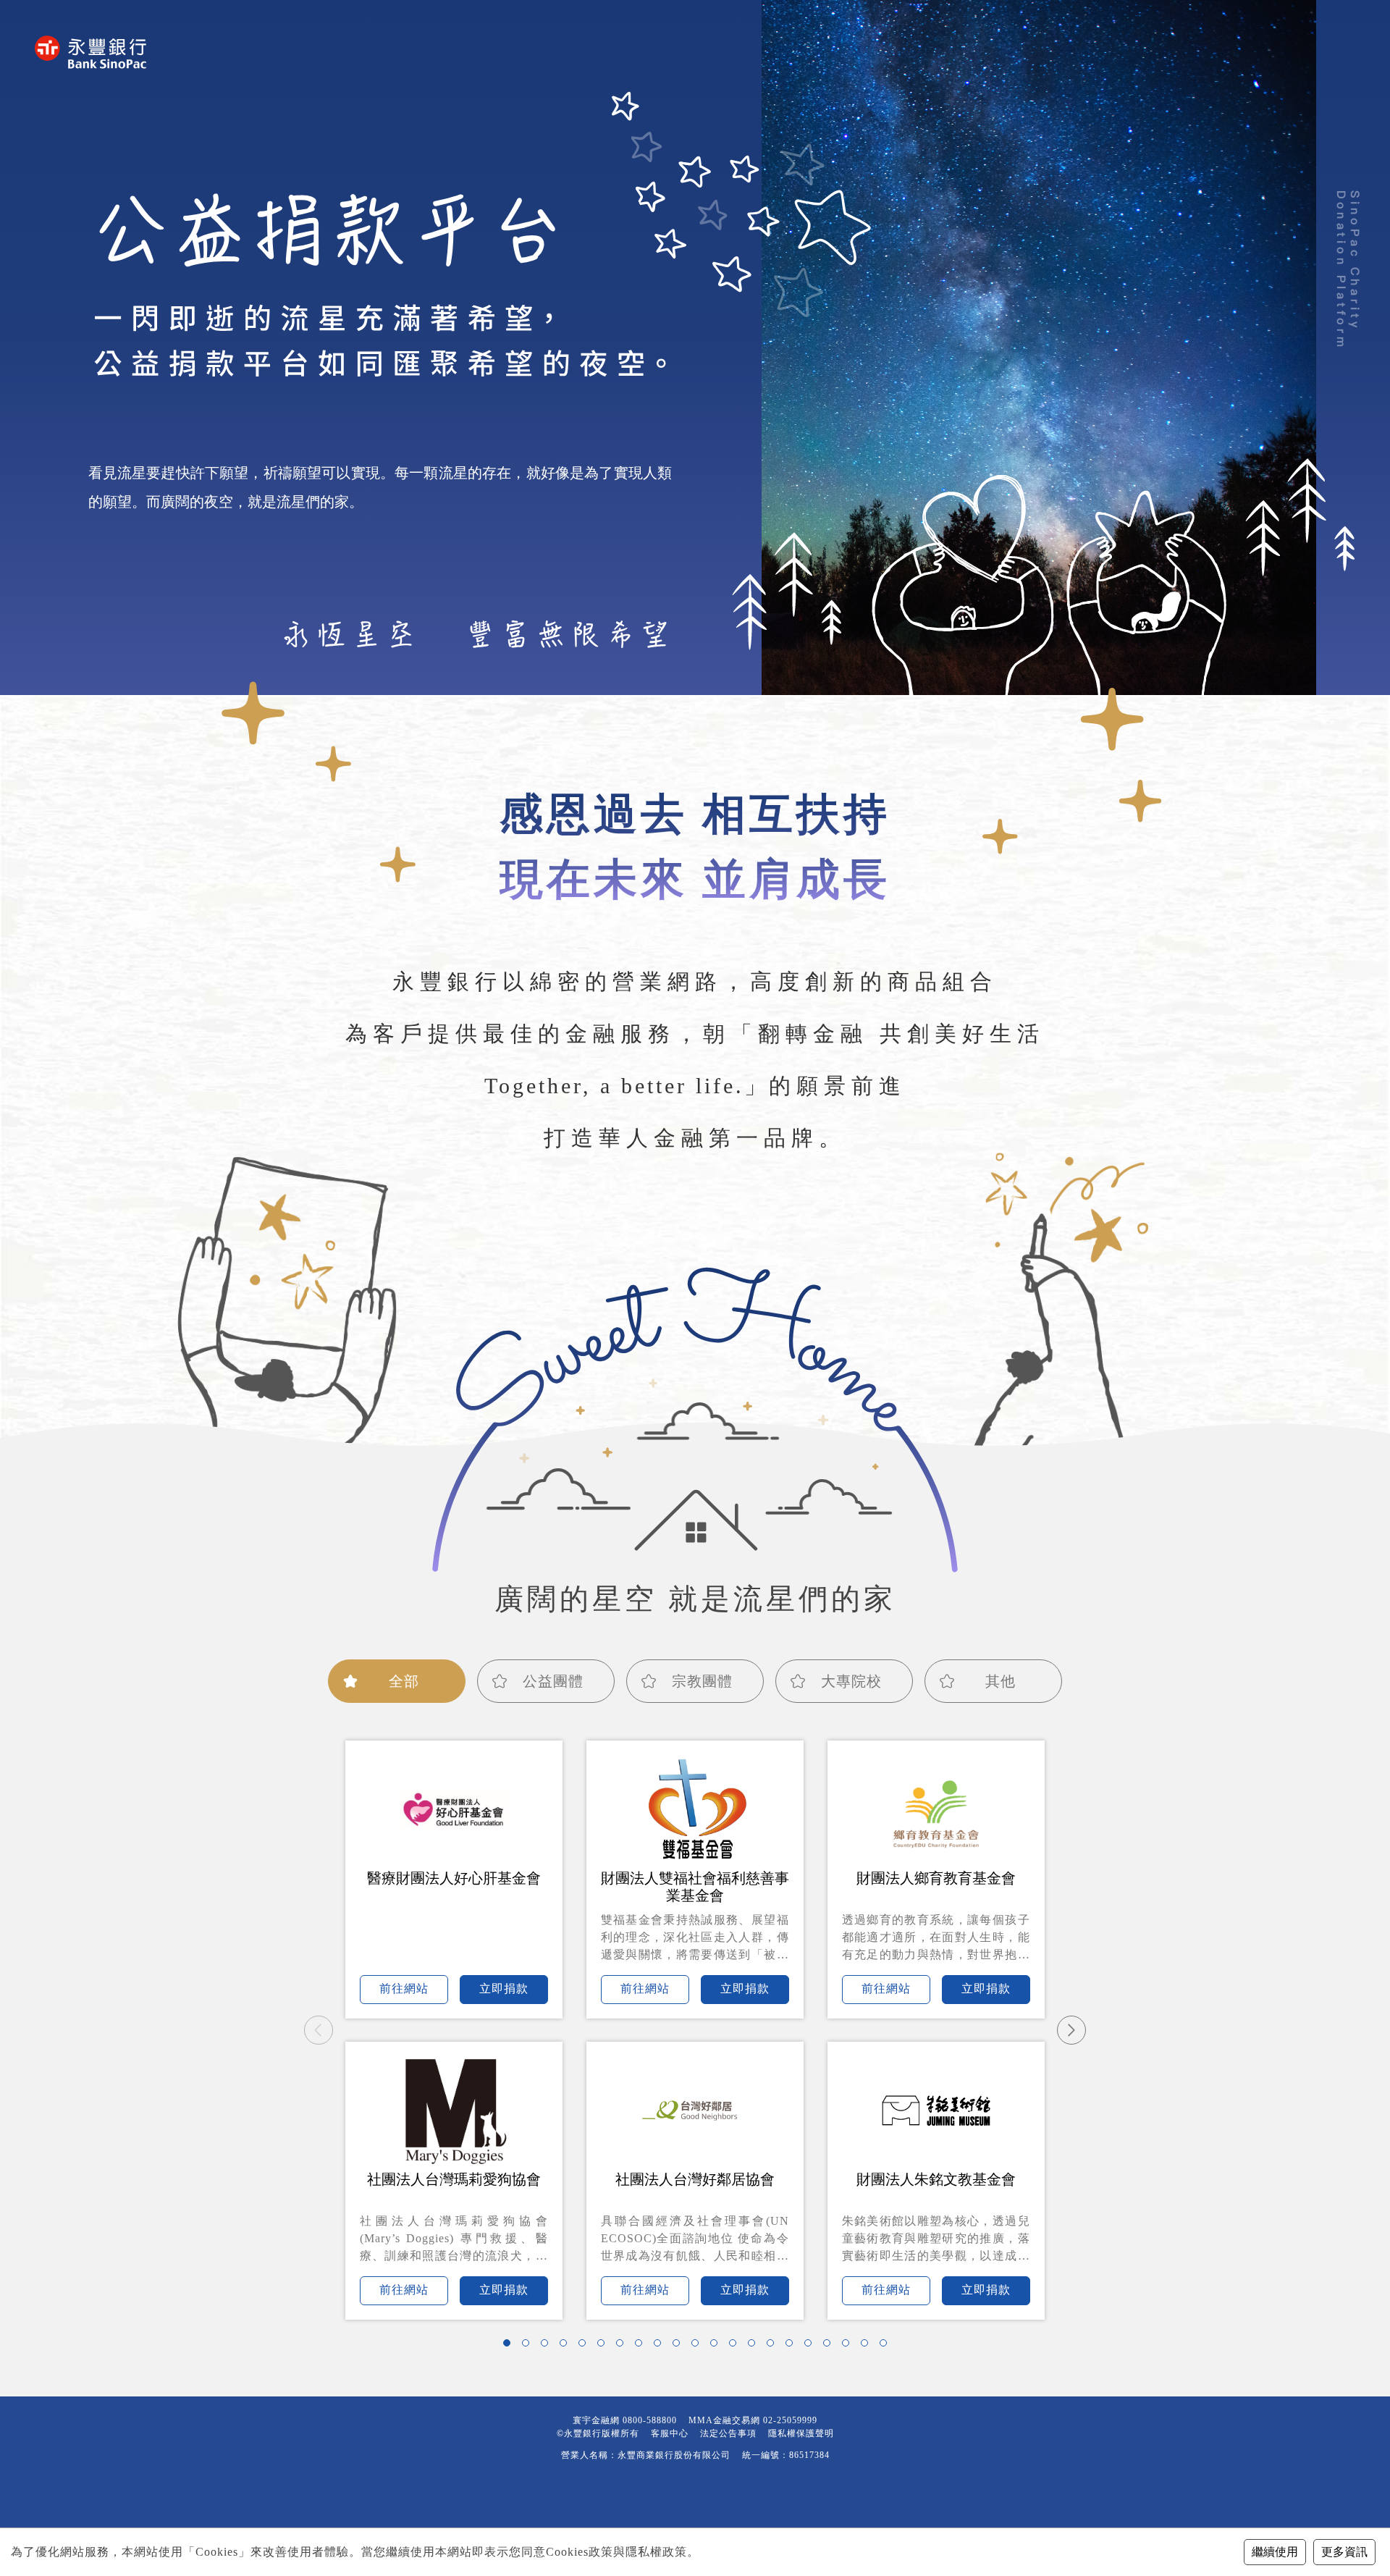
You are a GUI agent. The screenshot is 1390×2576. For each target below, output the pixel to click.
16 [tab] (793, 2346)
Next (1071, 2030)
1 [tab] (510, 2346)
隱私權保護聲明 (801, 2433)
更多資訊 (1344, 2552)
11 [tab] (699, 2346)
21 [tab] (887, 2346)
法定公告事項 (728, 2433)
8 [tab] (642, 2346)
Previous (319, 2030)
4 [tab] (567, 2346)
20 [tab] (868, 2346)
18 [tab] (830, 2346)
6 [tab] (605, 2346)
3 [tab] (548, 2346)
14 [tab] (755, 2346)
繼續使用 (1275, 2552)
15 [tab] (774, 2346)
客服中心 (670, 2433)
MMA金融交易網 (724, 2420)
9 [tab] (661, 2346)
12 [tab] (717, 2346)
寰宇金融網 (596, 2420)
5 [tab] (586, 2346)
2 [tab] (529, 2346)
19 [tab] (849, 2346)
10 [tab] (680, 2346)
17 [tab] (812, 2346)
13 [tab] (736, 2346)
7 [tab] (623, 2346)
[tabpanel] (695, 2030)
